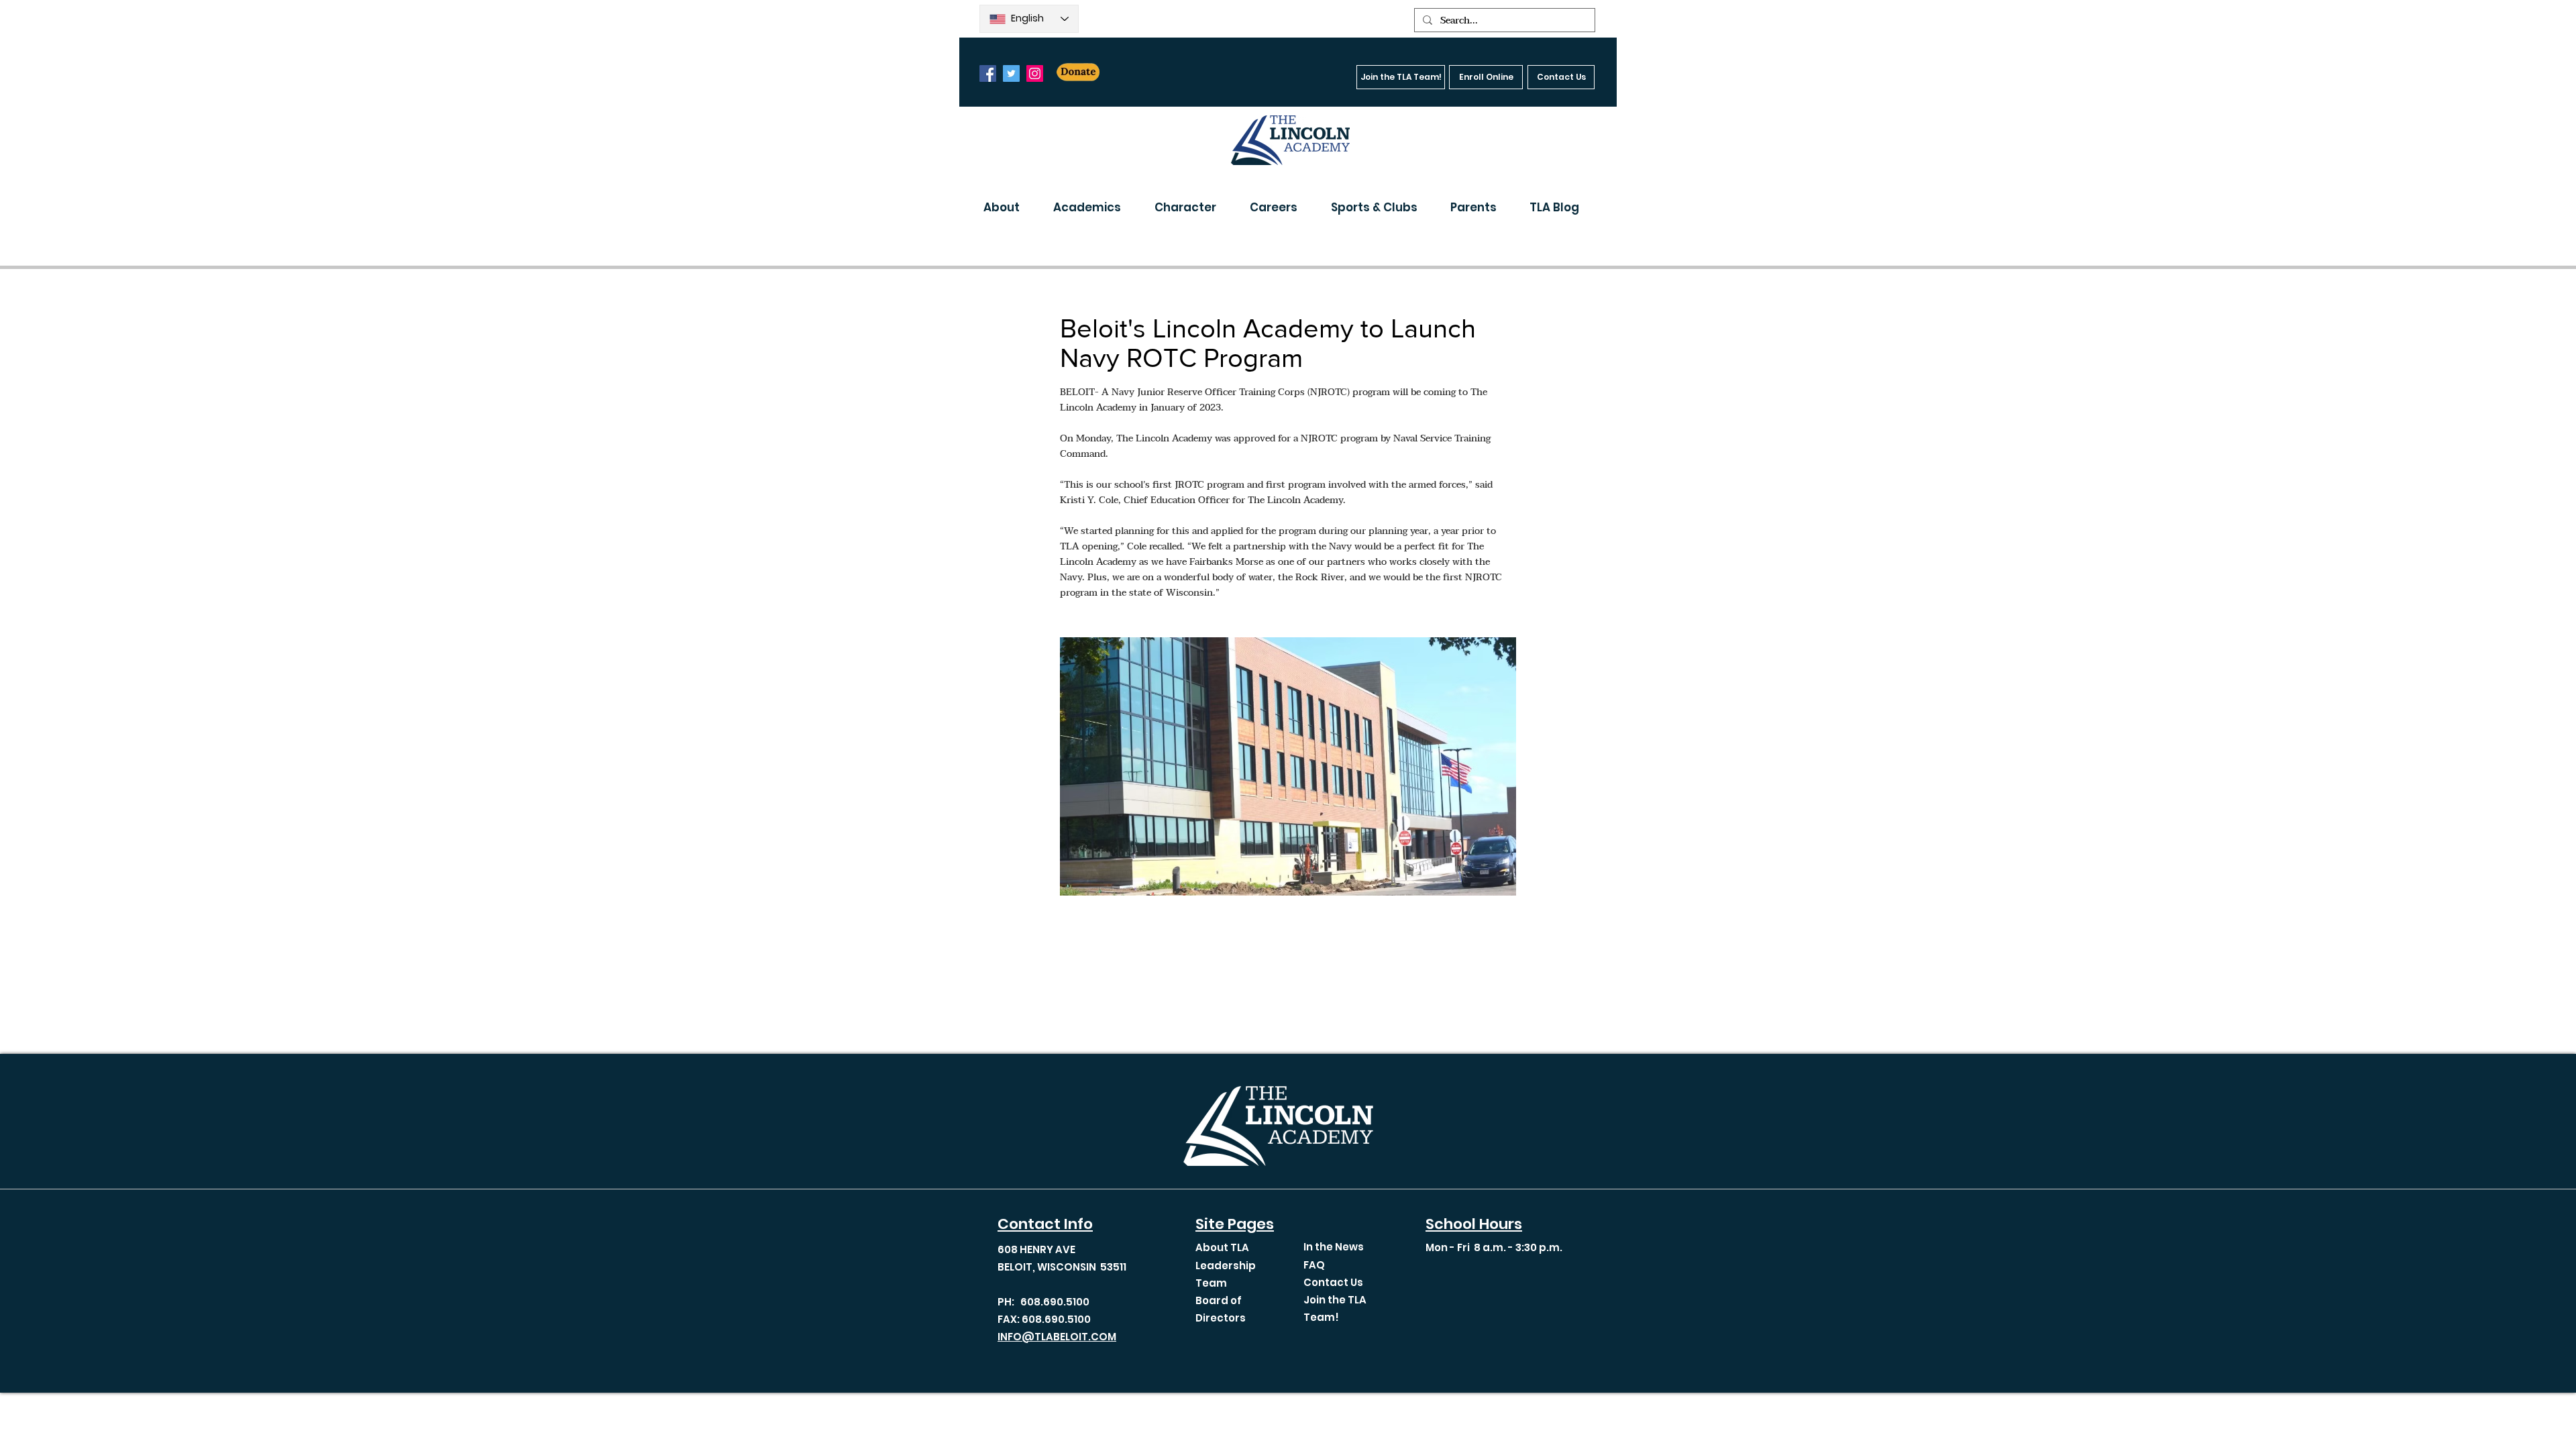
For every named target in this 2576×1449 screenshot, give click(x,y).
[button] (1008, 207)
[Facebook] (988, 73)
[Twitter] (1011, 73)
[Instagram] (1035, 73)
